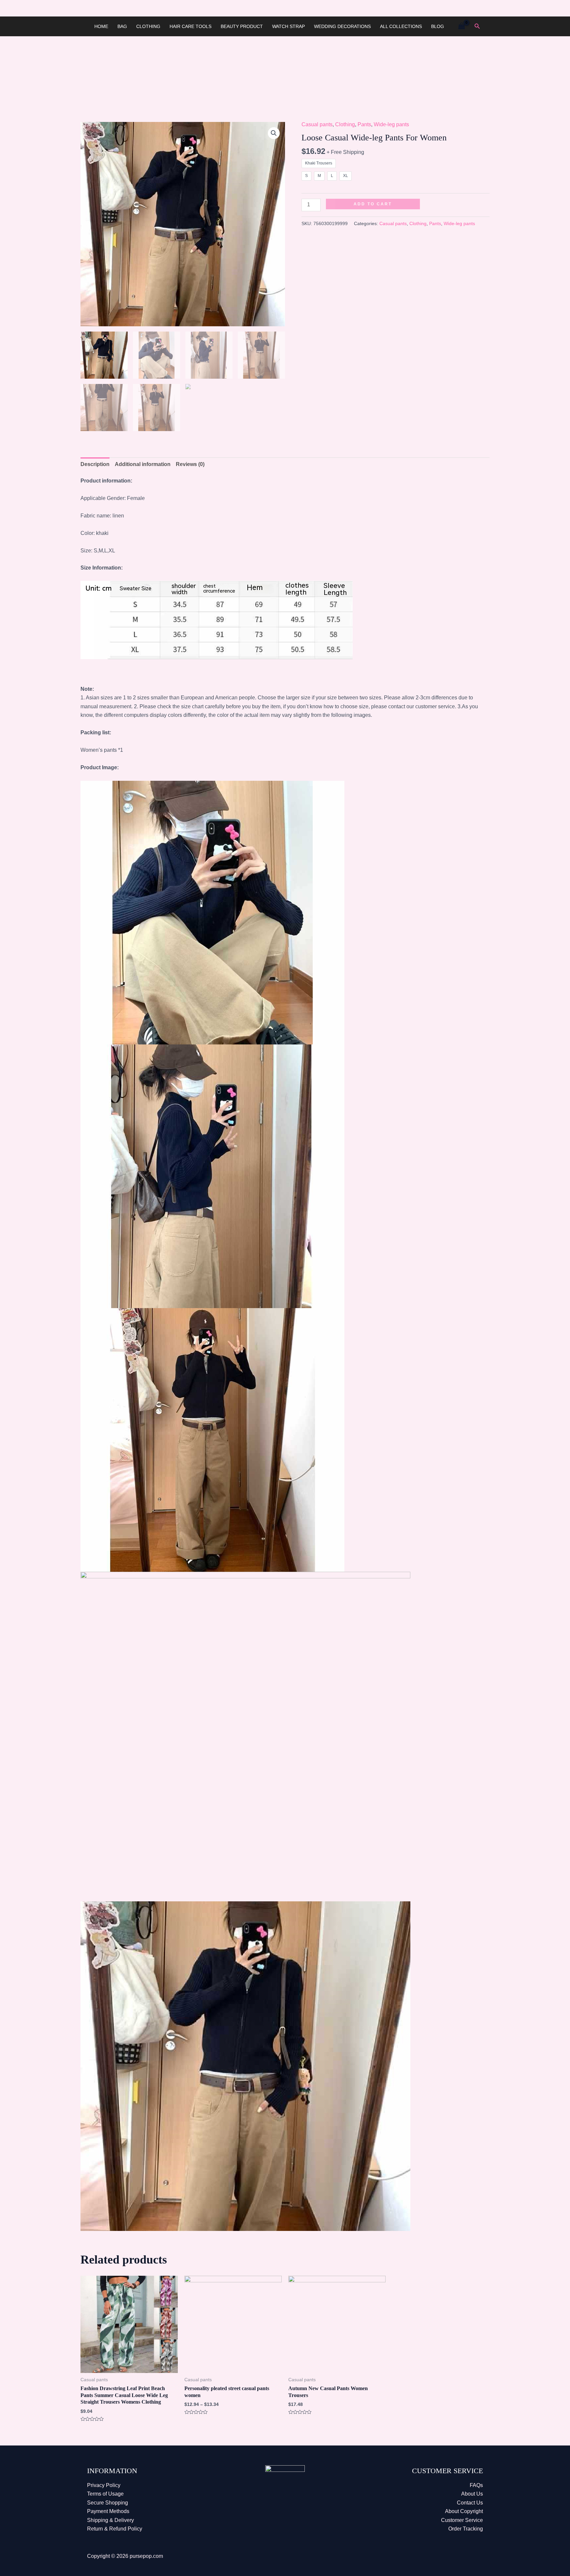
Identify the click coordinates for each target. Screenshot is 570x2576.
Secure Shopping (108, 2503)
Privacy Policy (104, 2485)
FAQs (476, 2485)
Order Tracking (466, 2529)
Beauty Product (242, 26)
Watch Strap (288, 26)
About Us (472, 2494)
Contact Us (470, 2503)
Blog (438, 26)
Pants (364, 124)
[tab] (95, 464)
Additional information (143, 464)
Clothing (148, 26)
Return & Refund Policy (115, 2529)
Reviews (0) (190, 464)
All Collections (401, 26)
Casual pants (317, 124)
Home (101, 26)
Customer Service (462, 2520)
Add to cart (373, 204)
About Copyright (464, 2511)
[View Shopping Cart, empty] (461, 26)
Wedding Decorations (342, 26)
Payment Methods (108, 2511)
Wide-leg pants (391, 124)
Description (95, 464)
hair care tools (190, 26)
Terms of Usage (105, 2494)
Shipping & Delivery (111, 2520)
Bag (122, 26)
